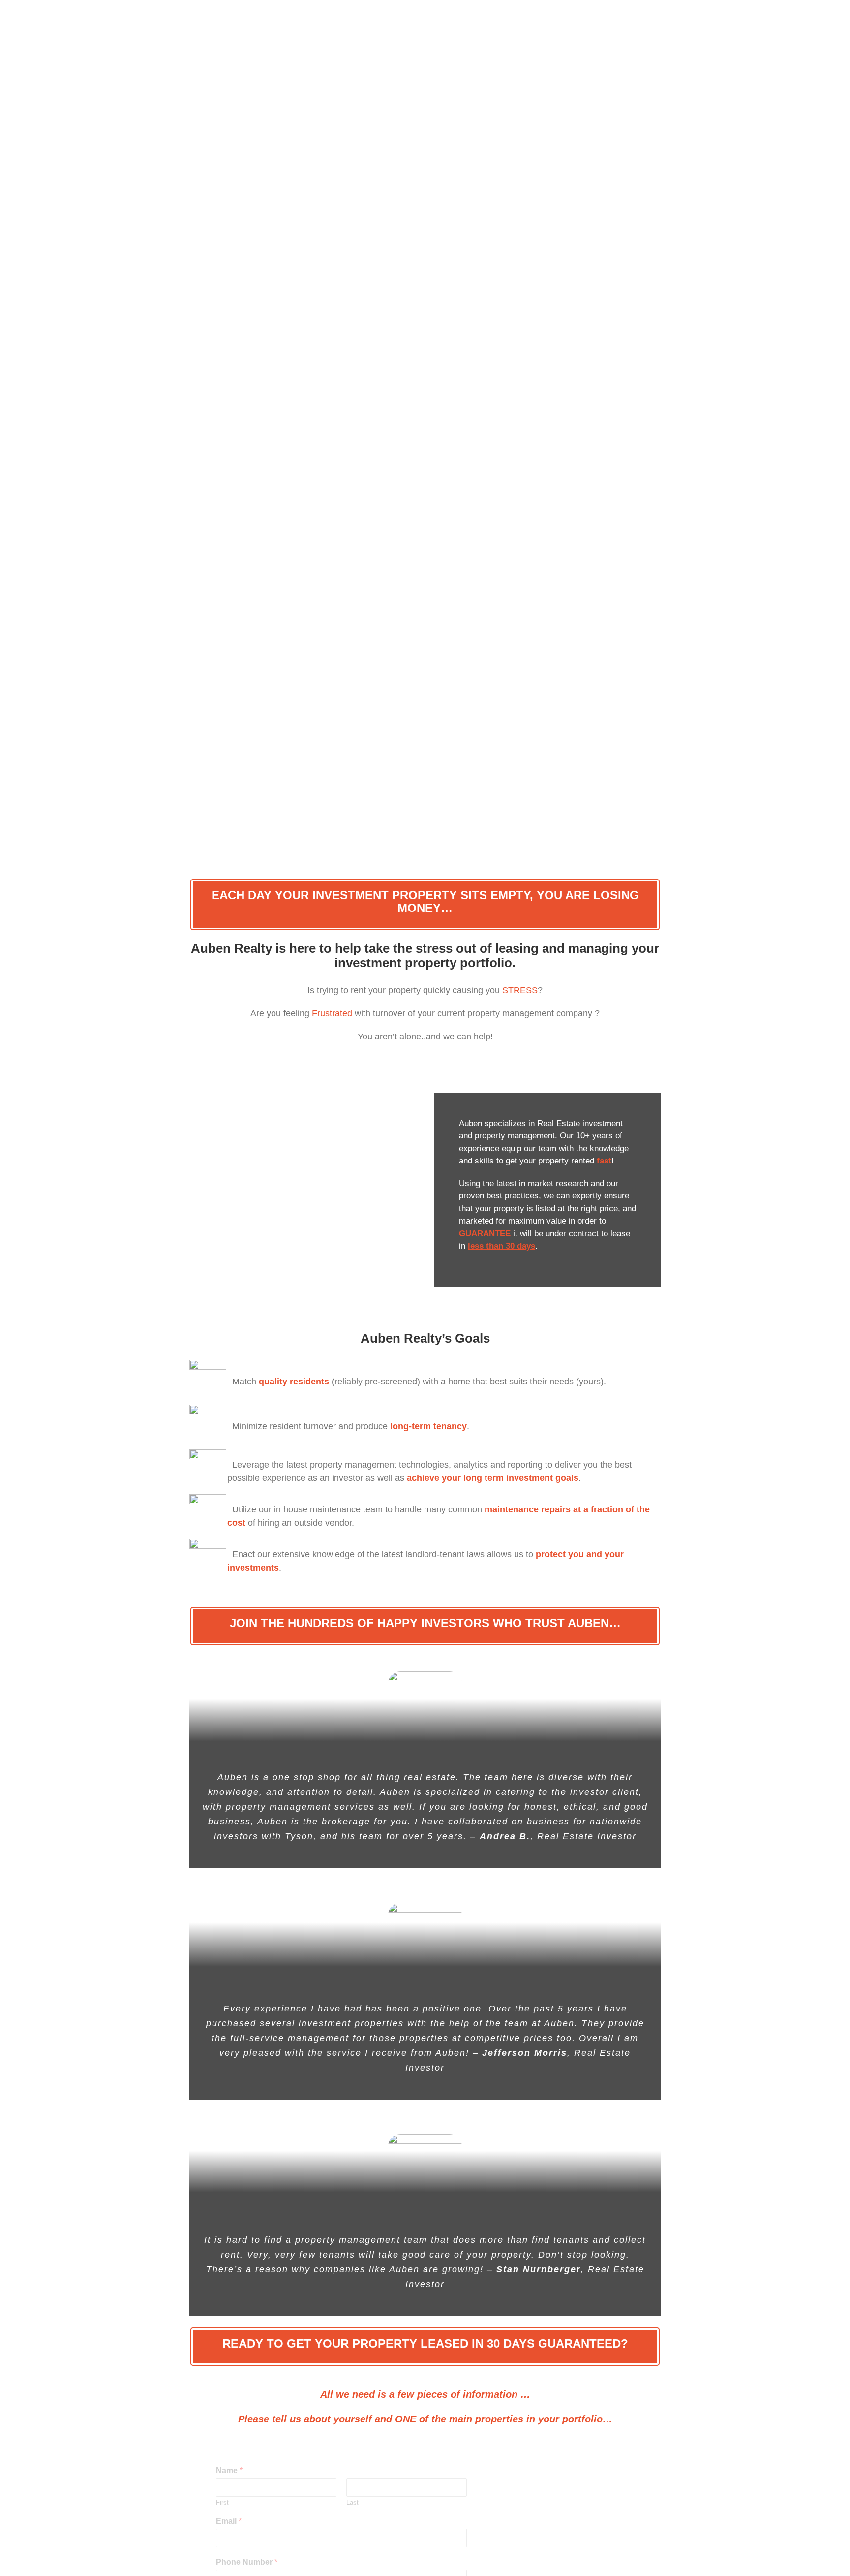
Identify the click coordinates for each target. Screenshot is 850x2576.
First (222, 2502)
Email (229, 2521)
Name (229, 2470)
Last (352, 2502)
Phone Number (247, 2562)
